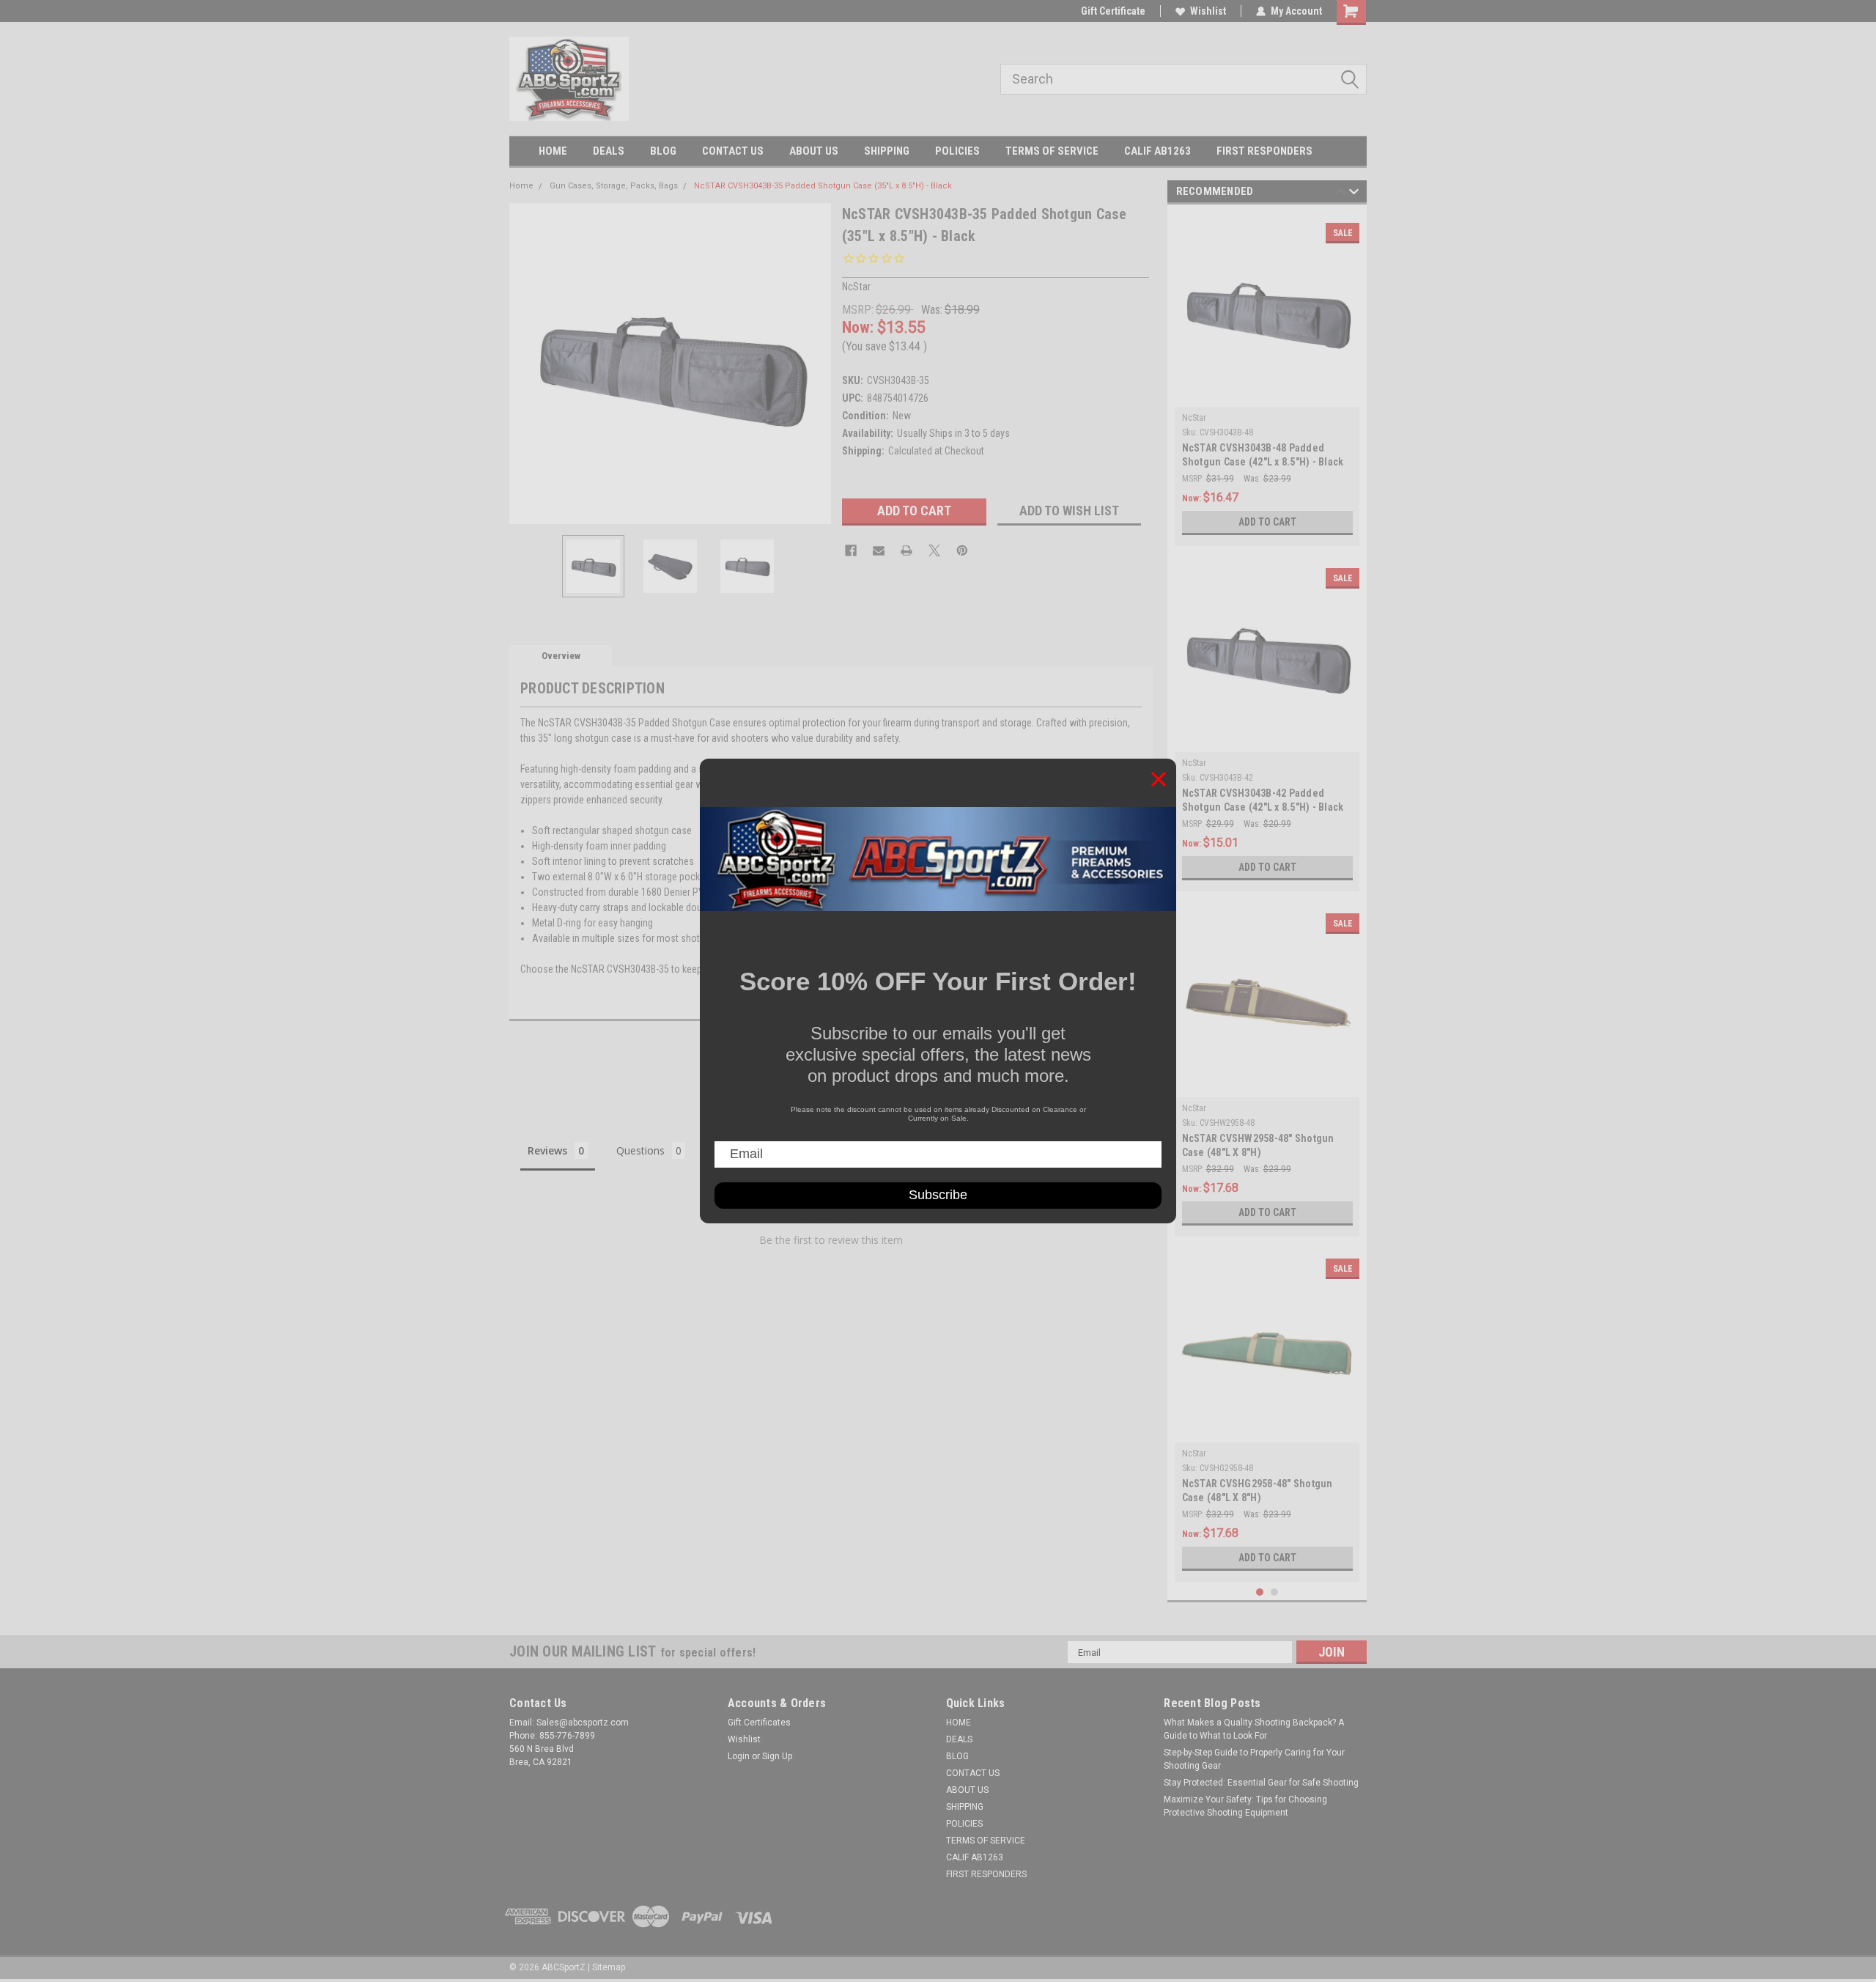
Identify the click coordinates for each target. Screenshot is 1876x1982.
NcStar (1194, 418)
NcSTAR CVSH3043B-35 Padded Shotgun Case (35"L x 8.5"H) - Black (823, 186)
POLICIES (957, 151)
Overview (561, 656)
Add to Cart (1267, 522)
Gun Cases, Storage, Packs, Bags (614, 186)
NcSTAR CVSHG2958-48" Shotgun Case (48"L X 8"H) (1258, 1491)
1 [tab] (1260, 1592)
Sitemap (609, 1967)
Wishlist (1208, 11)
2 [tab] (1275, 1592)
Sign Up (777, 1756)
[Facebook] (851, 550)
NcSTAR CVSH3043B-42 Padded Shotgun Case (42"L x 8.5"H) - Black (1263, 800)
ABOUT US (814, 151)
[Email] (879, 550)
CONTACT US (733, 151)
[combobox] (1183, 79)
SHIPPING (887, 151)
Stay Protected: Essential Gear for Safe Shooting (1261, 1783)
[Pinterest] (962, 550)
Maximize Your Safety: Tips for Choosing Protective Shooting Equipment (1245, 1806)
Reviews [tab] (547, 1150)
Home (521, 186)
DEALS (609, 151)
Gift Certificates (759, 1723)
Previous (524, 363)
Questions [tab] (640, 1150)
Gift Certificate (1113, 11)
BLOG (663, 151)
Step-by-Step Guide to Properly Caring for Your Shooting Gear (1254, 1759)
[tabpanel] (1267, 379)
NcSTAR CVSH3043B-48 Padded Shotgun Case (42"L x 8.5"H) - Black (1263, 455)
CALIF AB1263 (1157, 151)
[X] (934, 550)
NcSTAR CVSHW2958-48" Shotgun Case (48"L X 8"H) (1258, 1145)
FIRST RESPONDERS (1264, 151)
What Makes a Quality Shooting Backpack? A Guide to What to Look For (1254, 1729)
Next (816, 363)
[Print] (906, 550)
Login (739, 1756)
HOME (553, 151)
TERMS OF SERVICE (1052, 151)
